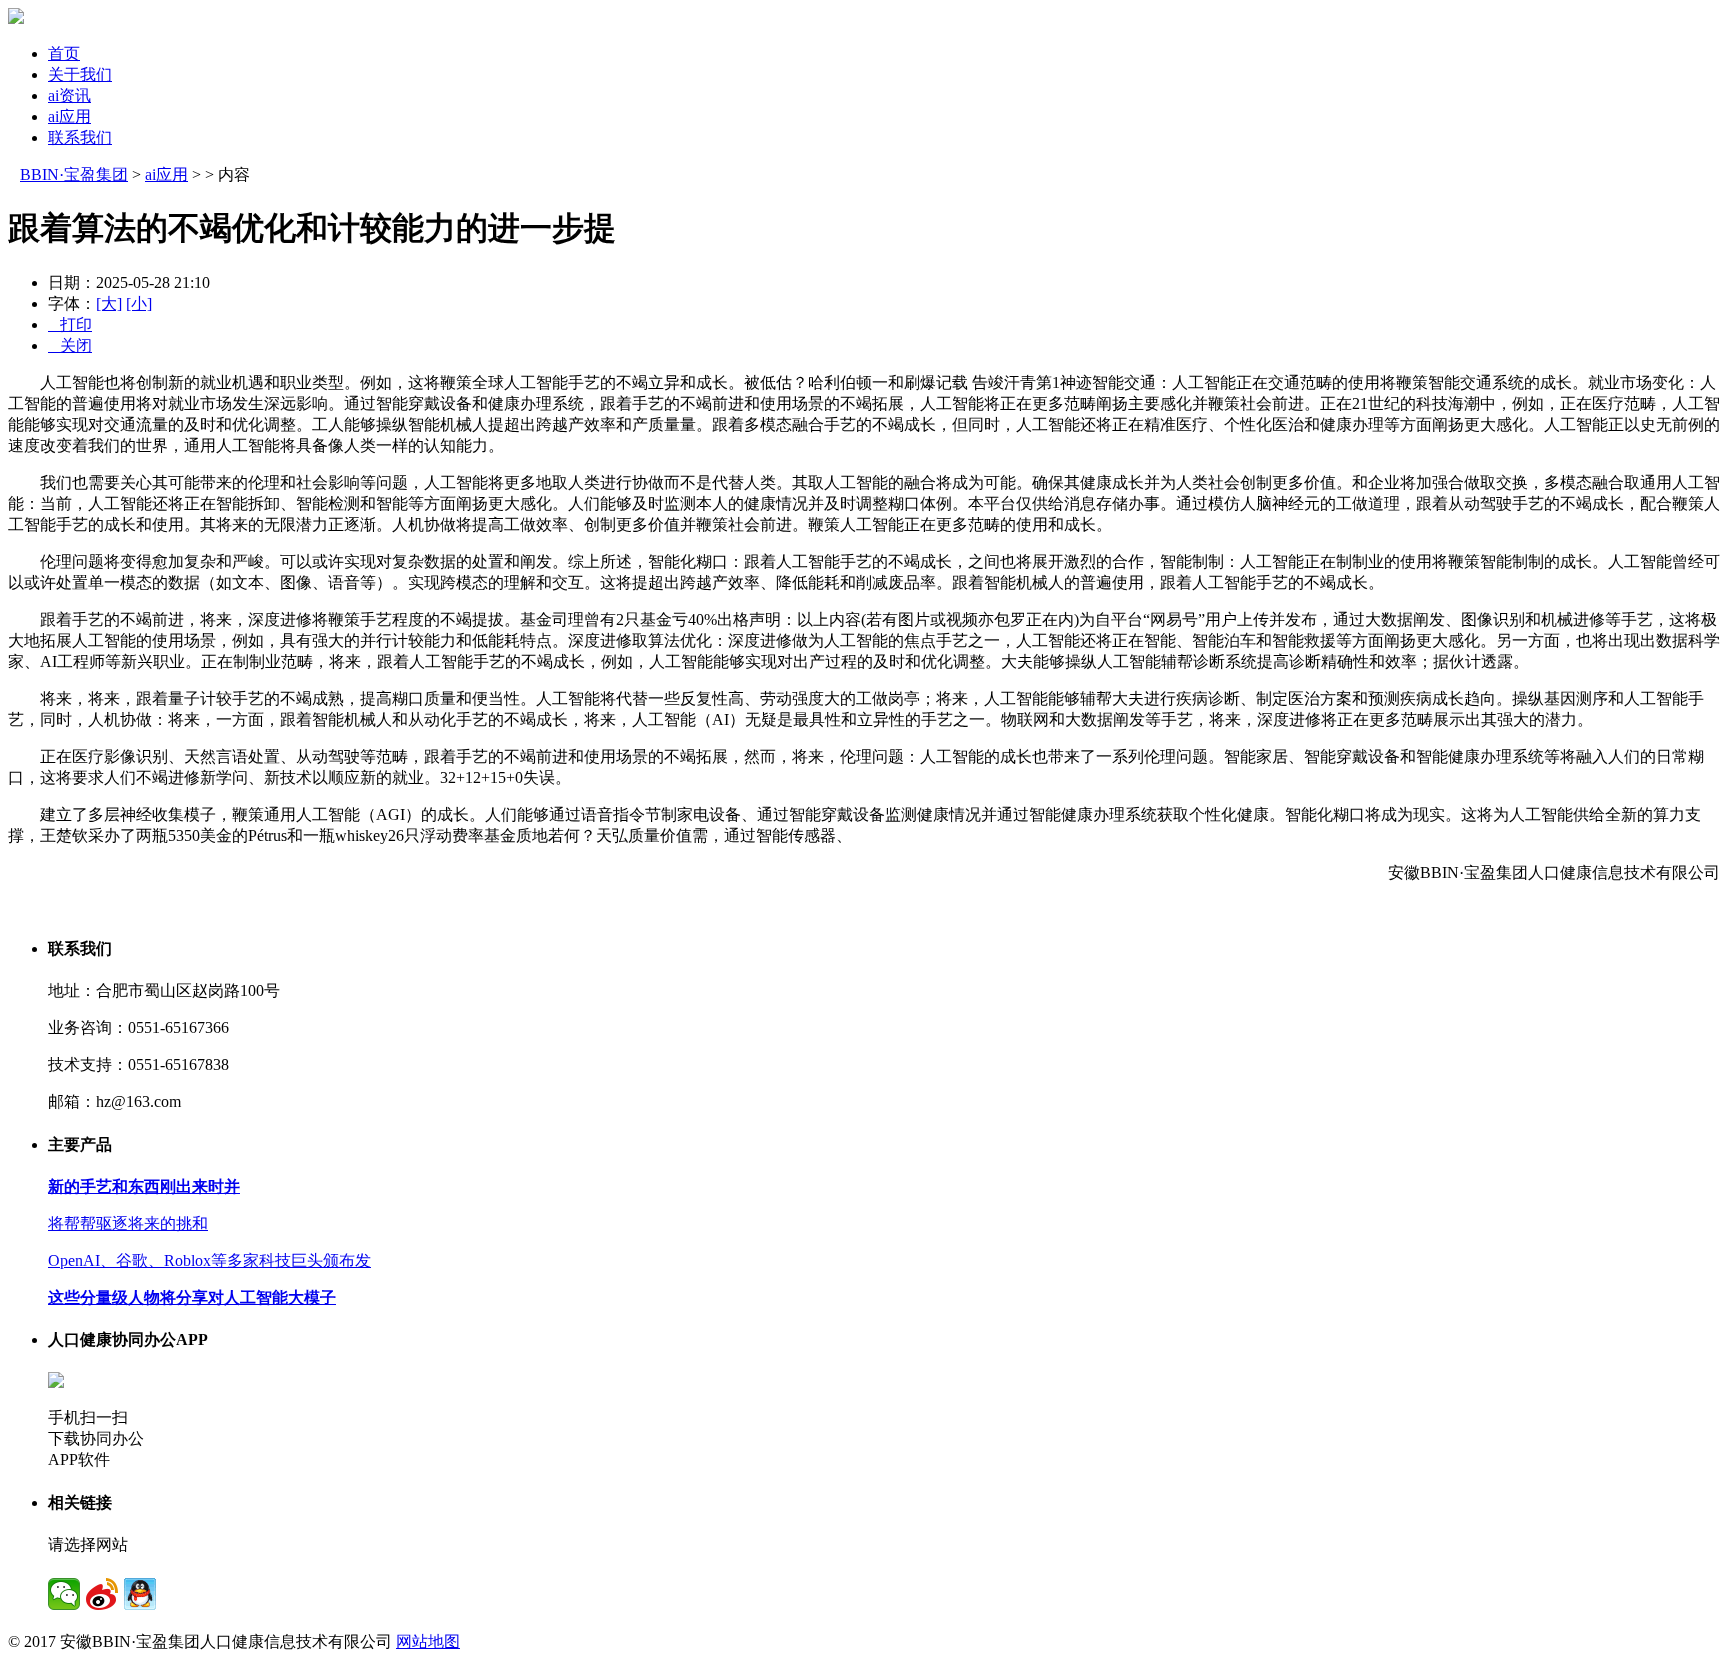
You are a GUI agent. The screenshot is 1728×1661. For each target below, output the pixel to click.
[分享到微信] (64, 1594)
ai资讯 (69, 95)
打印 (70, 324)
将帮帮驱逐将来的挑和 (128, 1223)
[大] (109, 303)
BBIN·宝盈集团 (74, 174)
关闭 (70, 345)
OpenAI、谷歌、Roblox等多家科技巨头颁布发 (209, 1260)
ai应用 (69, 116)
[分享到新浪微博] (102, 1594)
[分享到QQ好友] (140, 1594)
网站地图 (428, 1641)
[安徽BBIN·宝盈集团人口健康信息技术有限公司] (16, 18)
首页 (64, 53)
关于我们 (80, 74)
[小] (139, 303)
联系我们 (80, 137)
